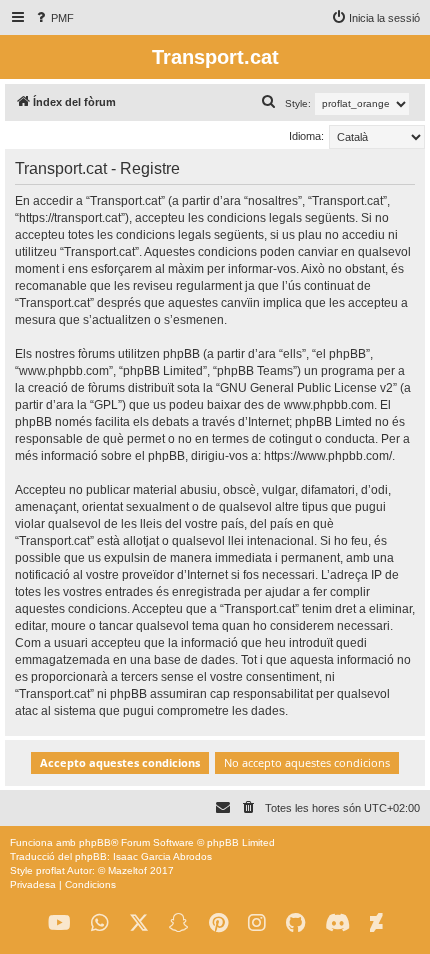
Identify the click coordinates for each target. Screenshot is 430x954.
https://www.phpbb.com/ (328, 456)
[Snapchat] (179, 923)
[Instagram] (257, 923)
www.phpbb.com (329, 405)
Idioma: (306, 136)
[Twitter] (139, 923)
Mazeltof (127, 870)
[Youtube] (59, 923)
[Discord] (337, 923)
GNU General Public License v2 (306, 388)
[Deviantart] (376, 923)
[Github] (295, 923)
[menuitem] (53, 18)
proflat (50, 870)
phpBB (95, 842)
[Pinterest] (218, 923)
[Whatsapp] (100, 923)
